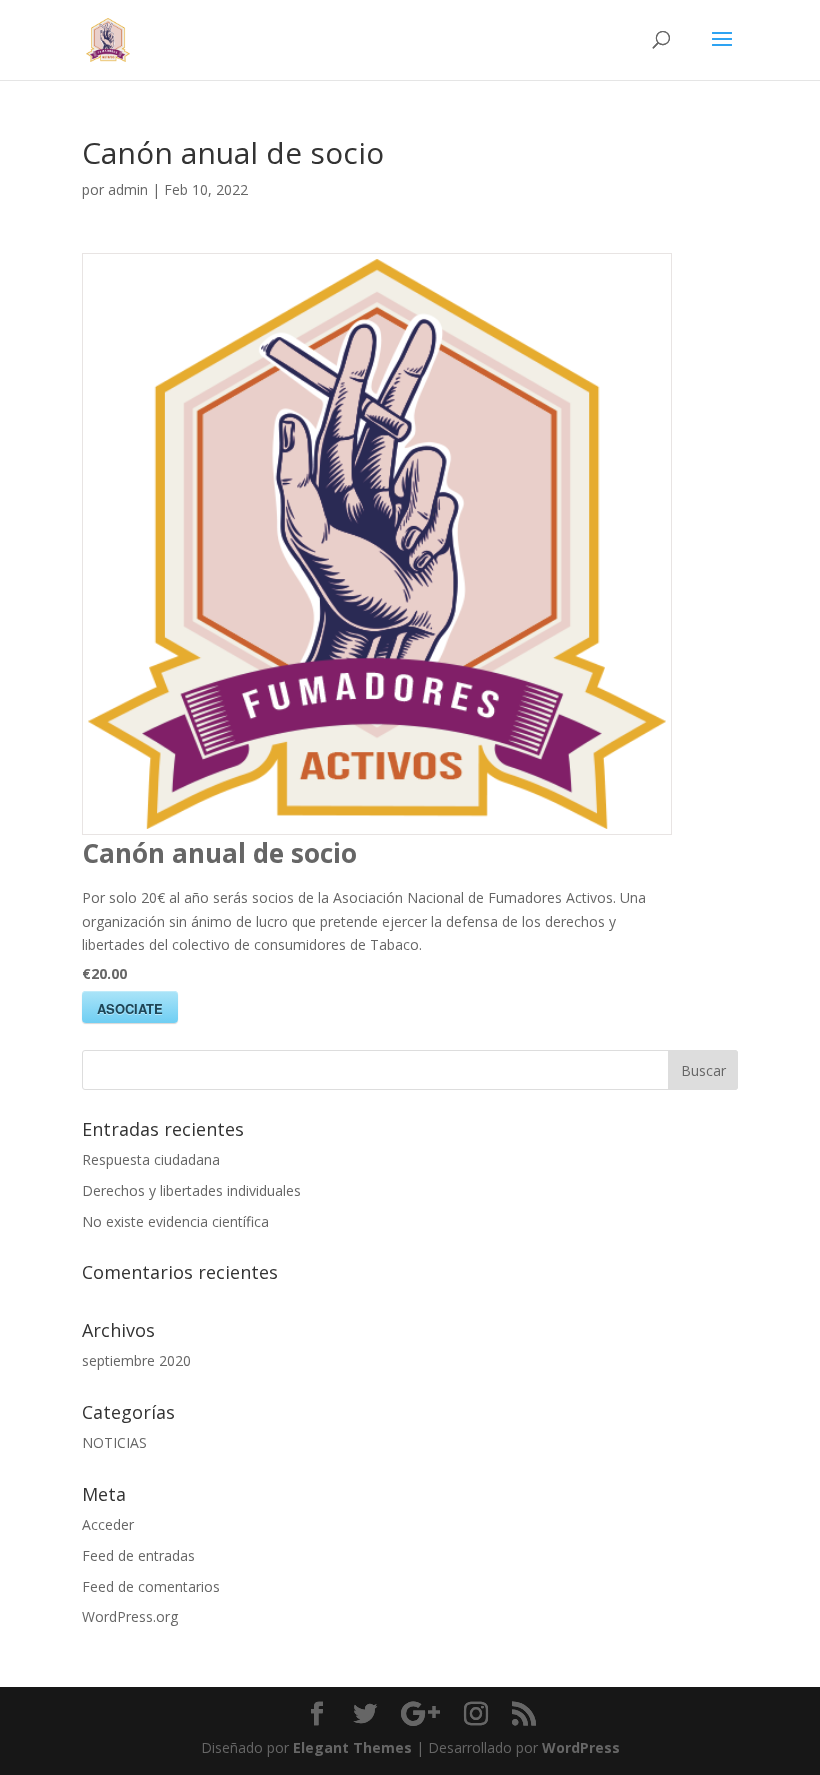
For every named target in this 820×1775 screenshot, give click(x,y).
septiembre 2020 (136, 1360)
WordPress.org (130, 1616)
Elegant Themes (352, 1747)
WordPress (581, 1747)
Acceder (108, 1524)
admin (128, 189)
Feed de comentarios (151, 1586)
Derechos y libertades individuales (191, 1190)
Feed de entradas (138, 1555)
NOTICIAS (114, 1442)
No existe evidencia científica (175, 1221)
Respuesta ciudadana (151, 1159)
